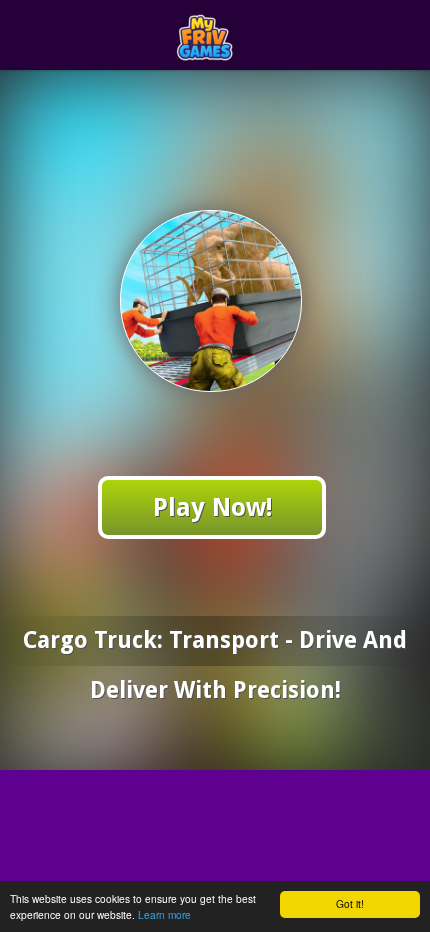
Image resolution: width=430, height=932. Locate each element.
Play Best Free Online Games (251, 35)
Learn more (164, 914)
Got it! (350, 903)
